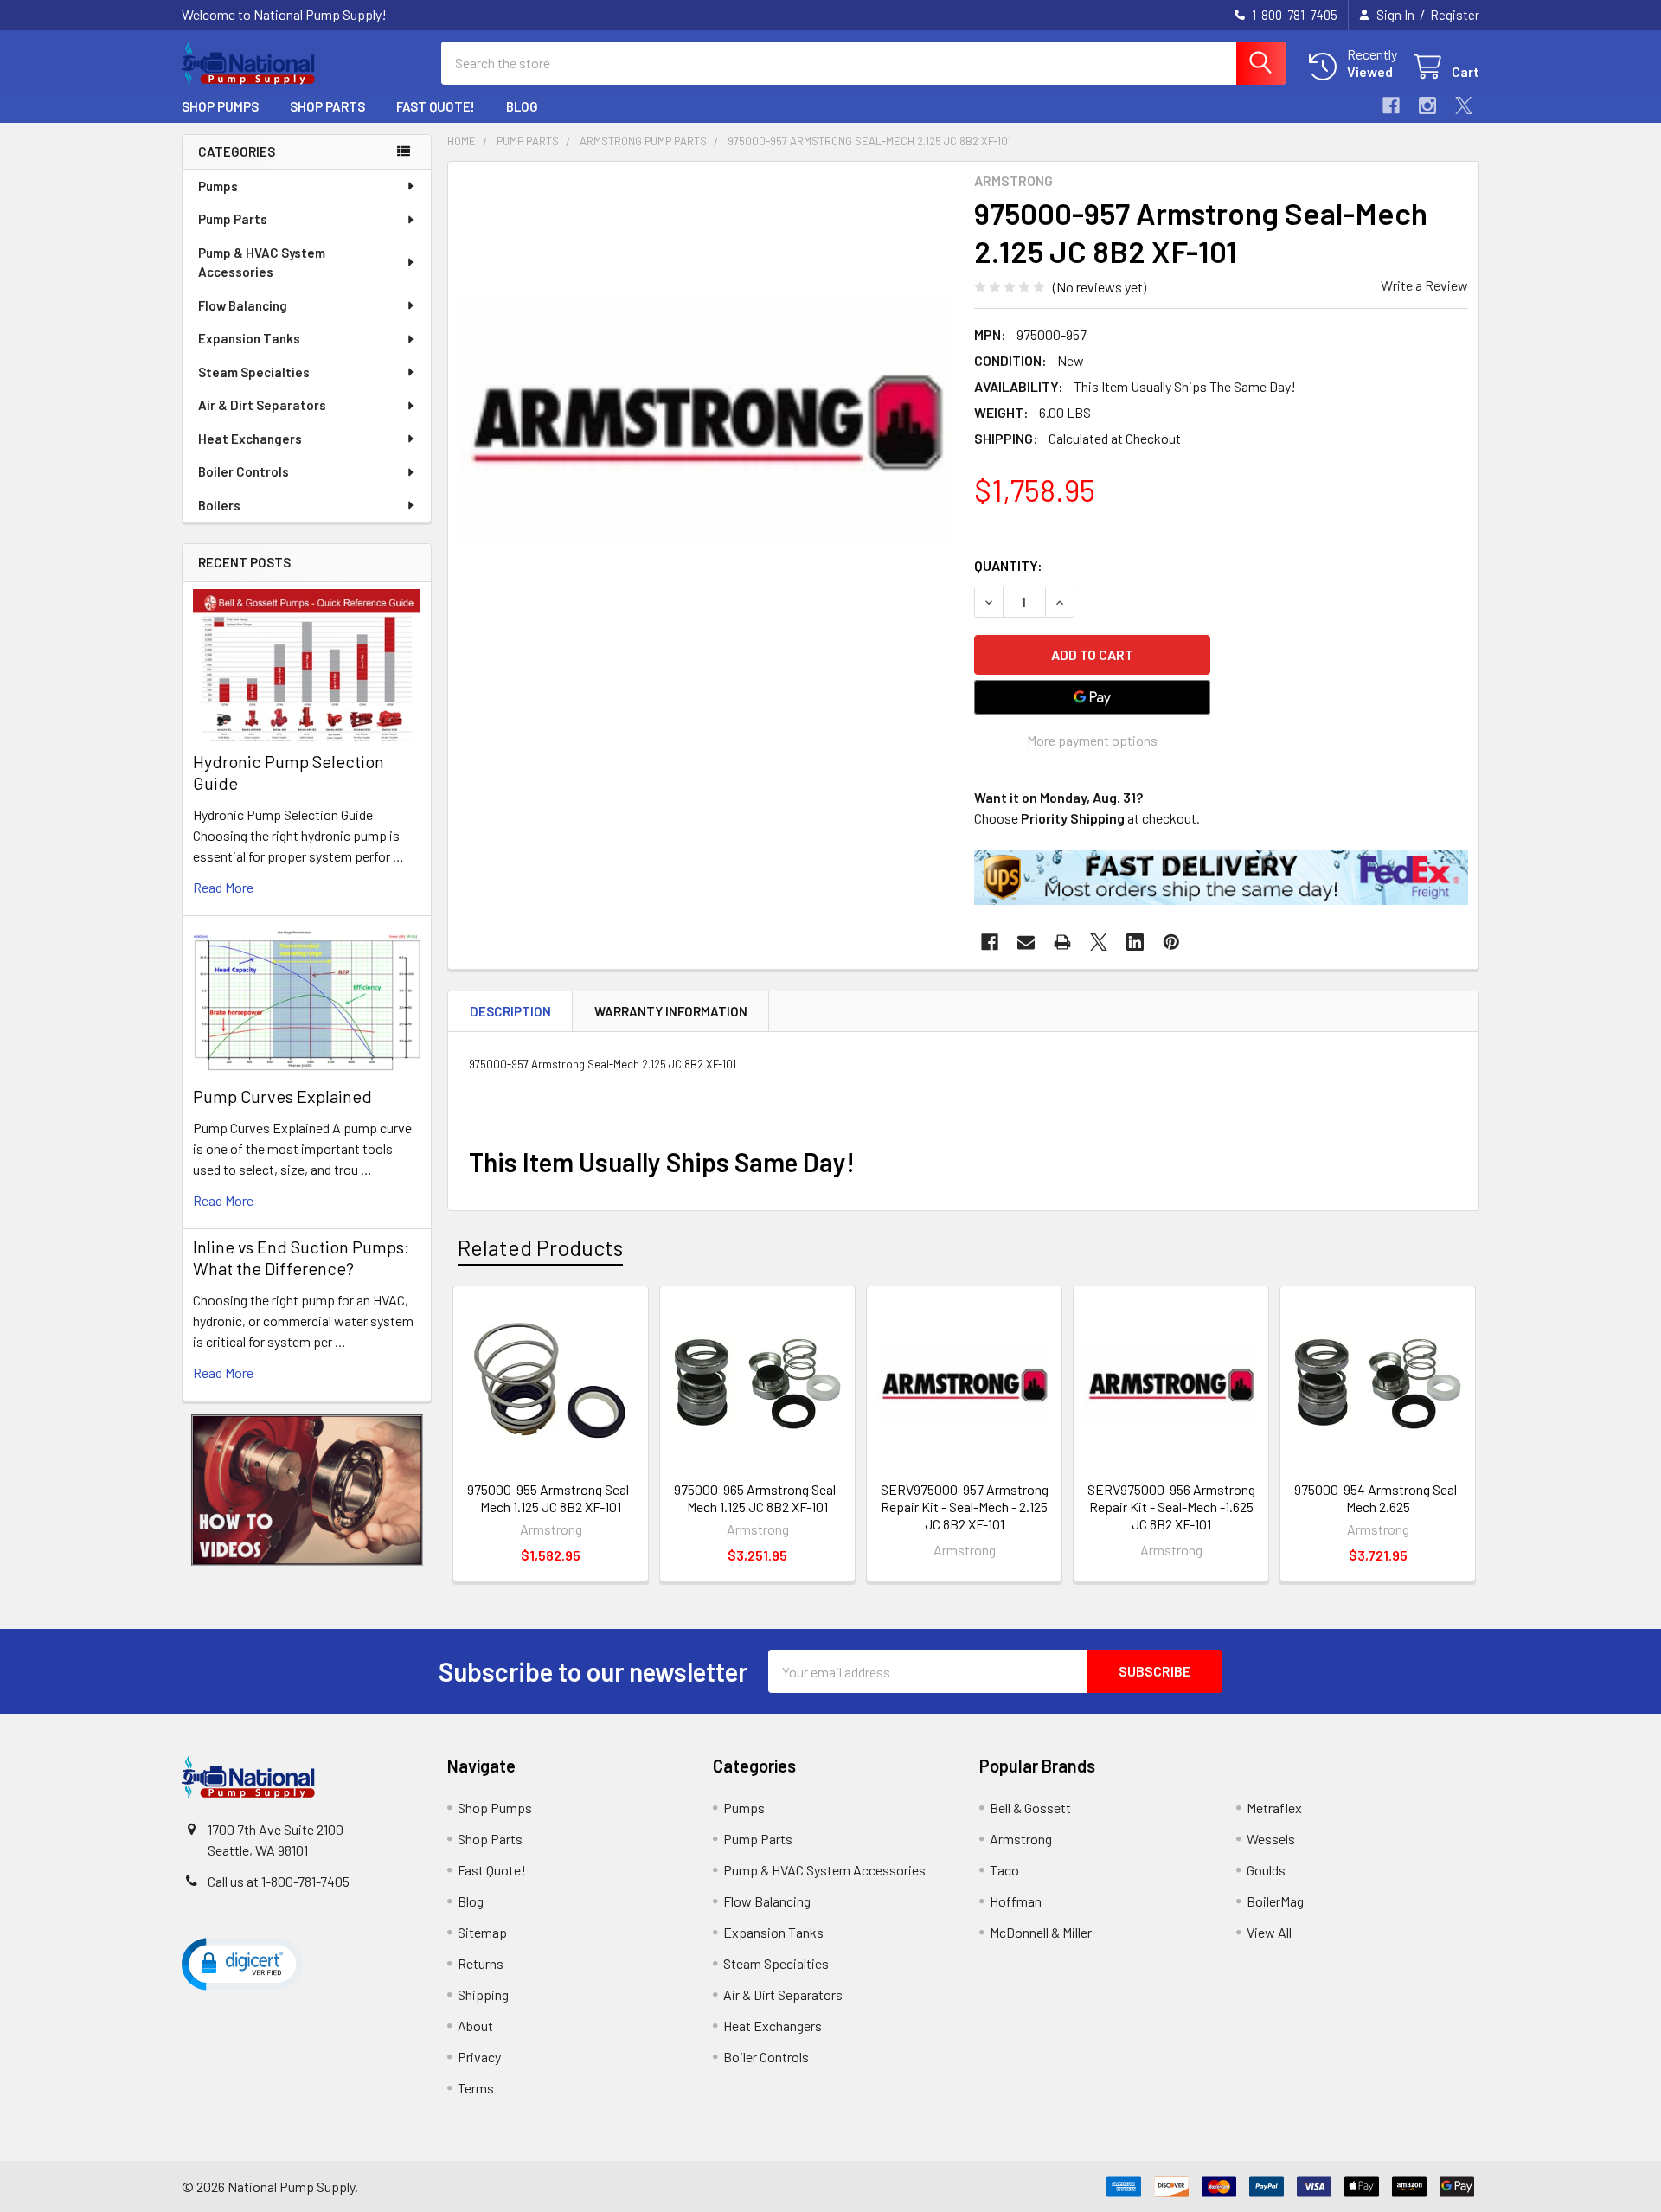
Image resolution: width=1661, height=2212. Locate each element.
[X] (1464, 106)
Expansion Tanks (249, 338)
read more (223, 887)
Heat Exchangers (250, 439)
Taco (1004, 1870)
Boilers (219, 505)
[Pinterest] (1171, 942)
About (475, 2026)
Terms (476, 2088)
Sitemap (482, 1932)
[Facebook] (1391, 106)
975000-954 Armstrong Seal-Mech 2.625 (1378, 1498)
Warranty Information (671, 1011)
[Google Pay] (1093, 697)
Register (1455, 15)
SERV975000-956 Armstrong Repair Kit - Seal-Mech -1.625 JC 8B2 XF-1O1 (1171, 1507)
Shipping (483, 1994)
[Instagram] (1427, 106)
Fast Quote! (436, 106)
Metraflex (1274, 1808)
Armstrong (1021, 1839)
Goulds (1266, 1870)
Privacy (479, 2057)
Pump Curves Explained (282, 1096)
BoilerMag (1275, 1901)
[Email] (1026, 942)
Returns (481, 1963)
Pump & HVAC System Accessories (262, 263)
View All (1269, 1932)
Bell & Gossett (1030, 1808)
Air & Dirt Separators (262, 405)
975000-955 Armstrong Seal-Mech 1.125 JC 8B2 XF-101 (551, 1498)
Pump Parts (233, 219)
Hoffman (1016, 1901)
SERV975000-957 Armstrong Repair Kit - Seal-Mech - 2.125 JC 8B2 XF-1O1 (965, 1507)
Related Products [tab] (540, 1247)
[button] (307, 1490)
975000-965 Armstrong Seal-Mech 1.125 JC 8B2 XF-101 (757, 1498)
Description (510, 1011)
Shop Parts (327, 106)
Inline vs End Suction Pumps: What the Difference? (301, 1257)
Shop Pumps (220, 106)
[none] (706, 420)
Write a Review (1424, 285)
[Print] (1062, 942)
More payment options (1092, 740)
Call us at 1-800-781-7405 (279, 1881)
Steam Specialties (254, 372)
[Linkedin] (1135, 942)
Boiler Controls (244, 471)
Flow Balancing (243, 305)
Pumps (218, 186)
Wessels (1271, 1839)
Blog (522, 106)
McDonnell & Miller (1041, 1932)
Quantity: (1008, 565)
